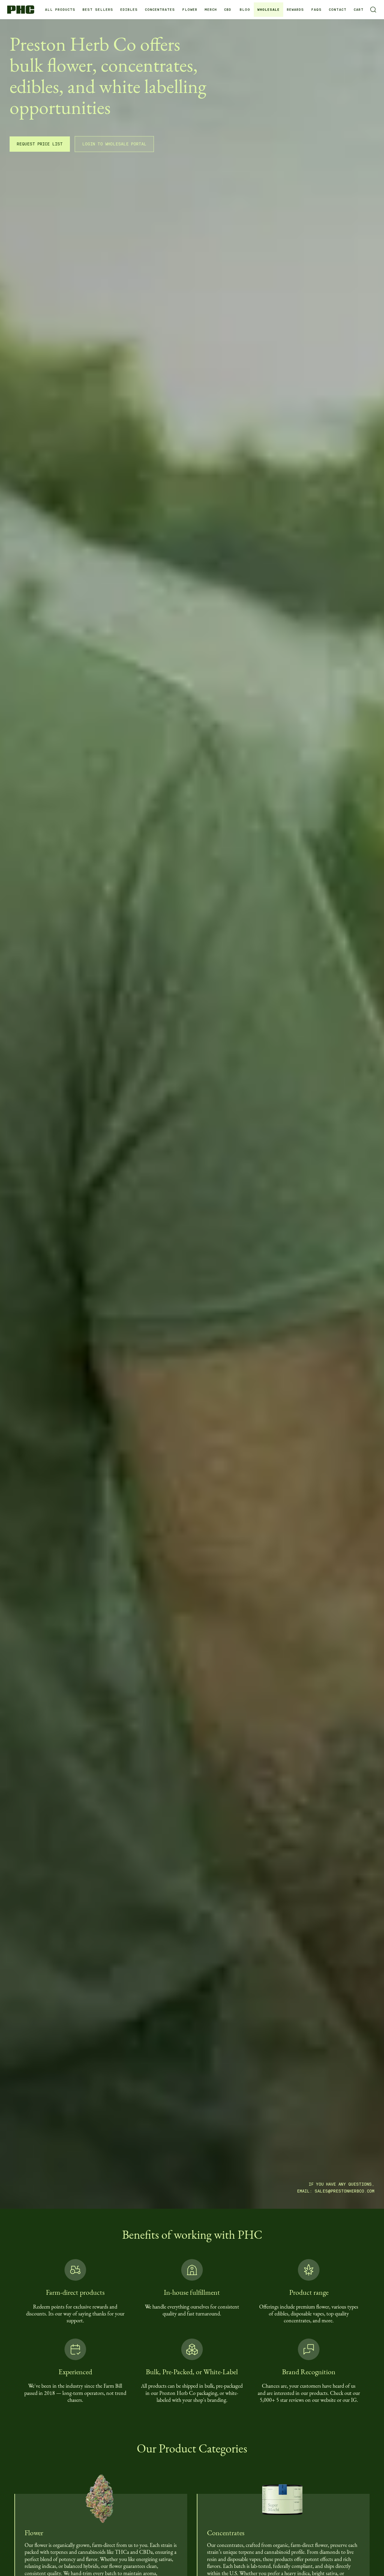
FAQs (316, 10)
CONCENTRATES (160, 10)
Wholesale (268, 10)
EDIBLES (129, 10)
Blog (245, 10)
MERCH (211, 10)
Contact (338, 10)
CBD (228, 10)
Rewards (295, 10)
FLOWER (190, 10)
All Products (60, 10)
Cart (359, 10)
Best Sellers (98, 10)
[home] (23, 9)
